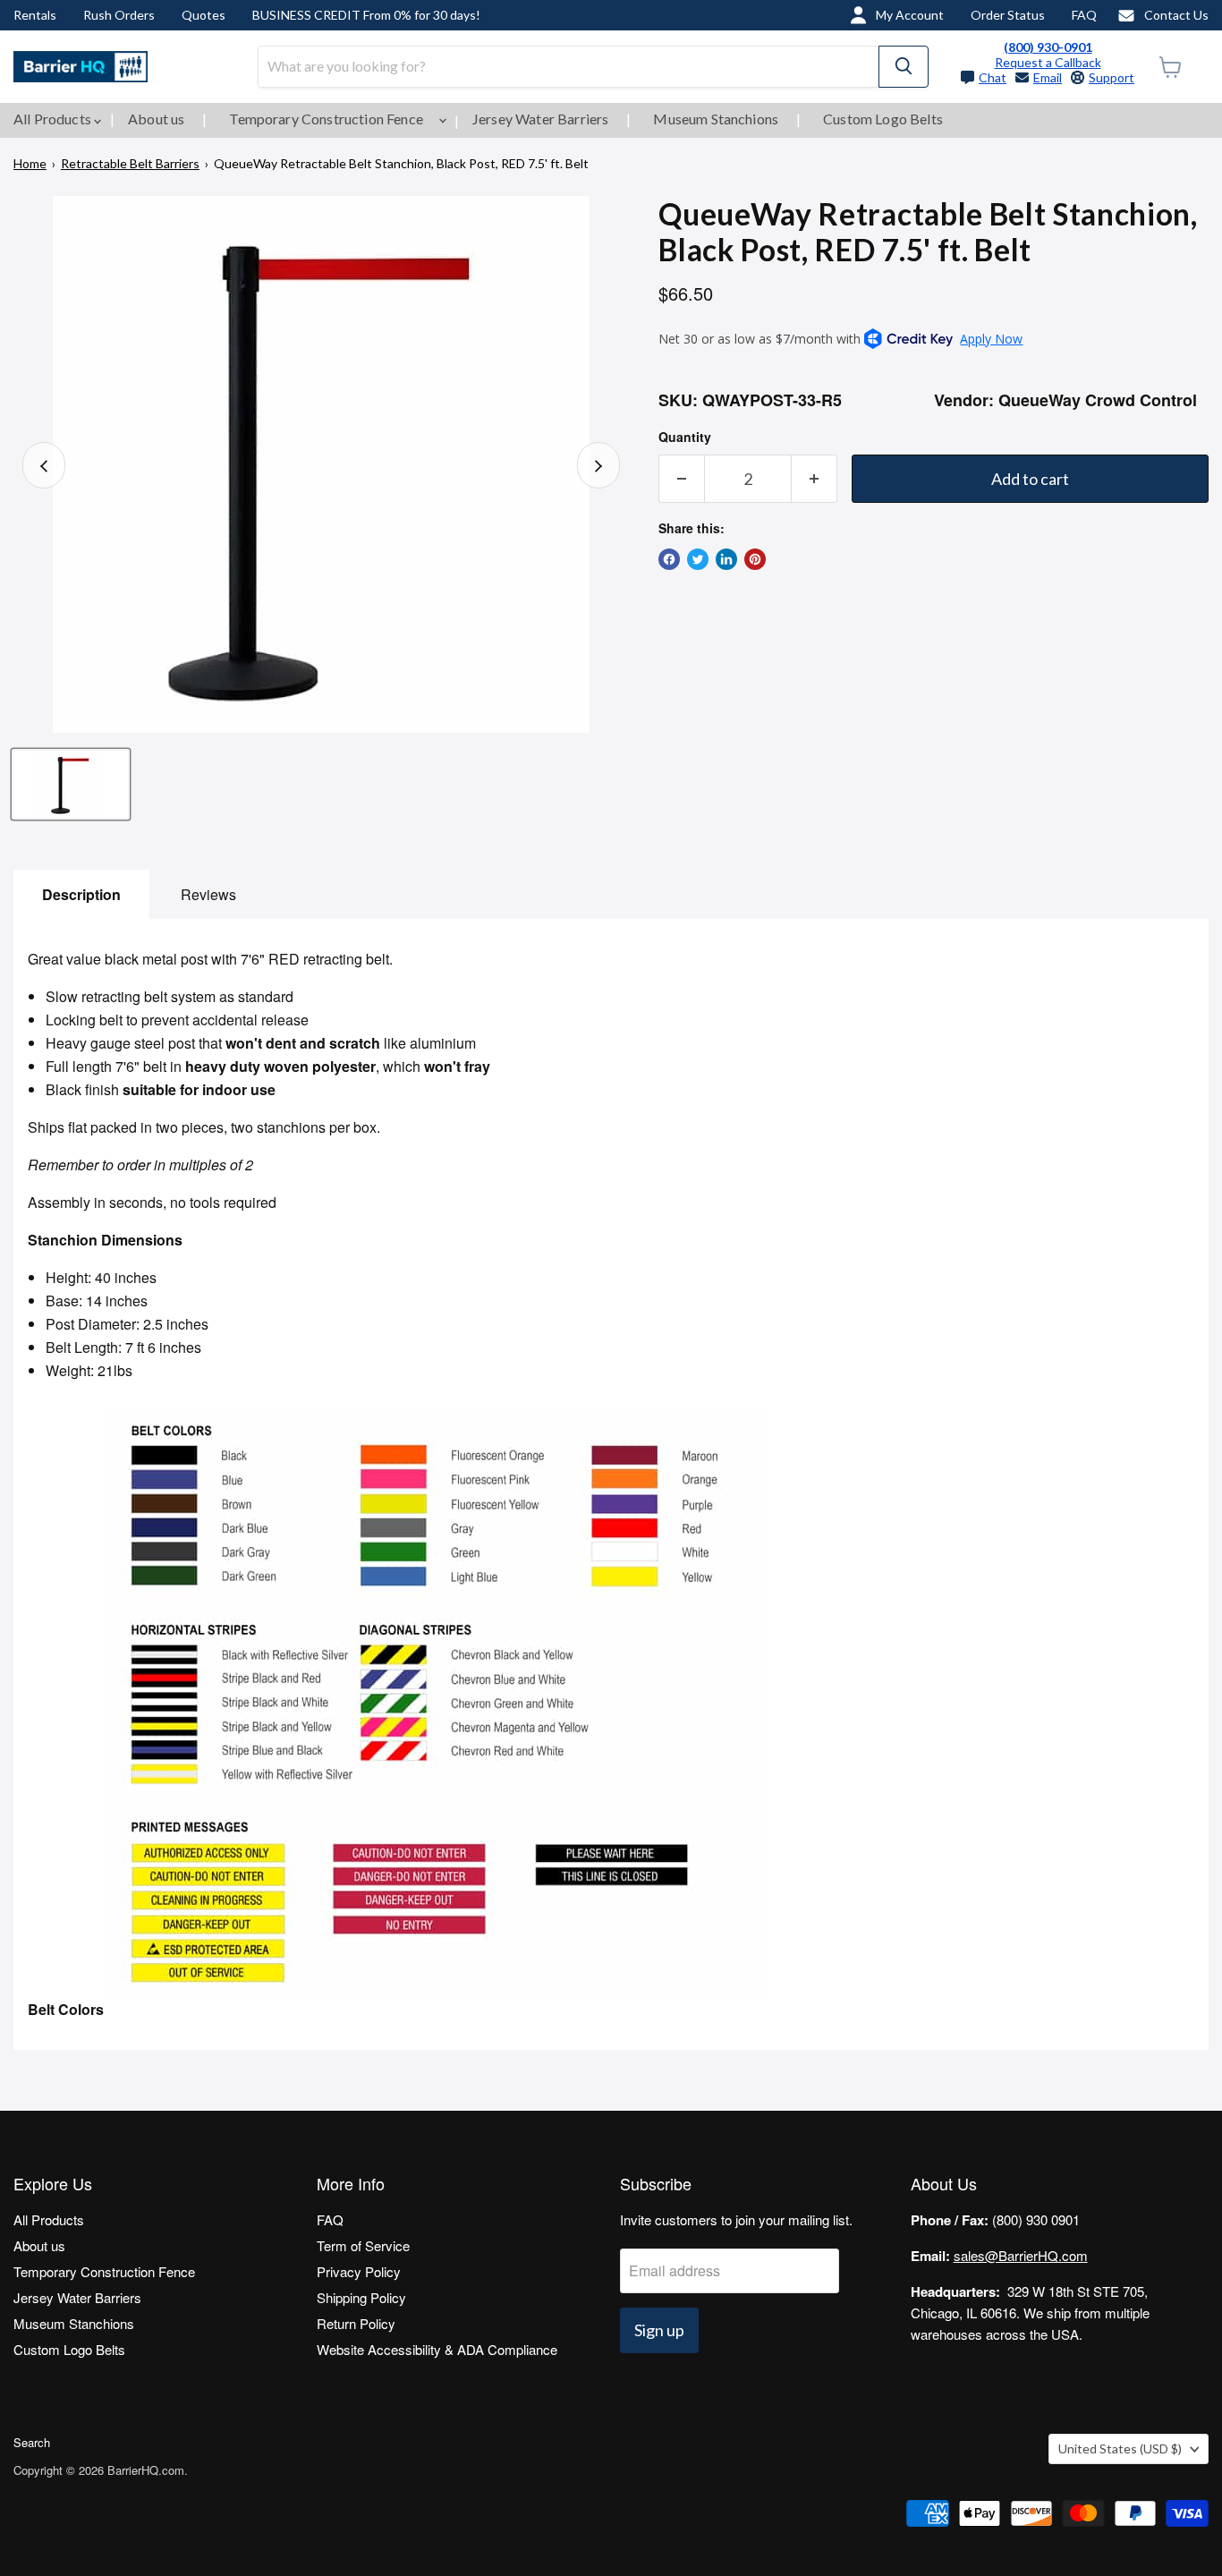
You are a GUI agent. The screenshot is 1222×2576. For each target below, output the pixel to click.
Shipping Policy (361, 2297)
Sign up (659, 2330)
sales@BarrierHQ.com (1021, 2255)
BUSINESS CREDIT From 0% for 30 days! (366, 15)
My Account (910, 15)
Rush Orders (119, 15)
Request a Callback (1048, 62)
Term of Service (363, 2245)
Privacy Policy (359, 2271)
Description (81, 894)
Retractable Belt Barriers (130, 163)
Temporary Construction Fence (327, 119)
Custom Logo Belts (883, 119)
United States (1120, 2448)
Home (30, 163)
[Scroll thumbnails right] (598, 465)
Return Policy (356, 2323)
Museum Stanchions (716, 119)
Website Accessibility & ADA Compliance (437, 2349)
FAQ (1084, 15)
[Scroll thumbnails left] (44, 465)
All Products (54, 119)
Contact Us (1176, 15)
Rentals (35, 15)
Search (32, 2442)
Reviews (208, 894)
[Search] (904, 67)
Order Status (1008, 15)
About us (156, 119)
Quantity (685, 437)
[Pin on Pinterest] (755, 559)
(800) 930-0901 (1048, 47)
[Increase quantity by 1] (815, 479)
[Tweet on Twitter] (698, 559)
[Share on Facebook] (669, 559)
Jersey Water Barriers (540, 119)
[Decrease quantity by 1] (681, 479)
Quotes (204, 15)
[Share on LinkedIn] (726, 559)
